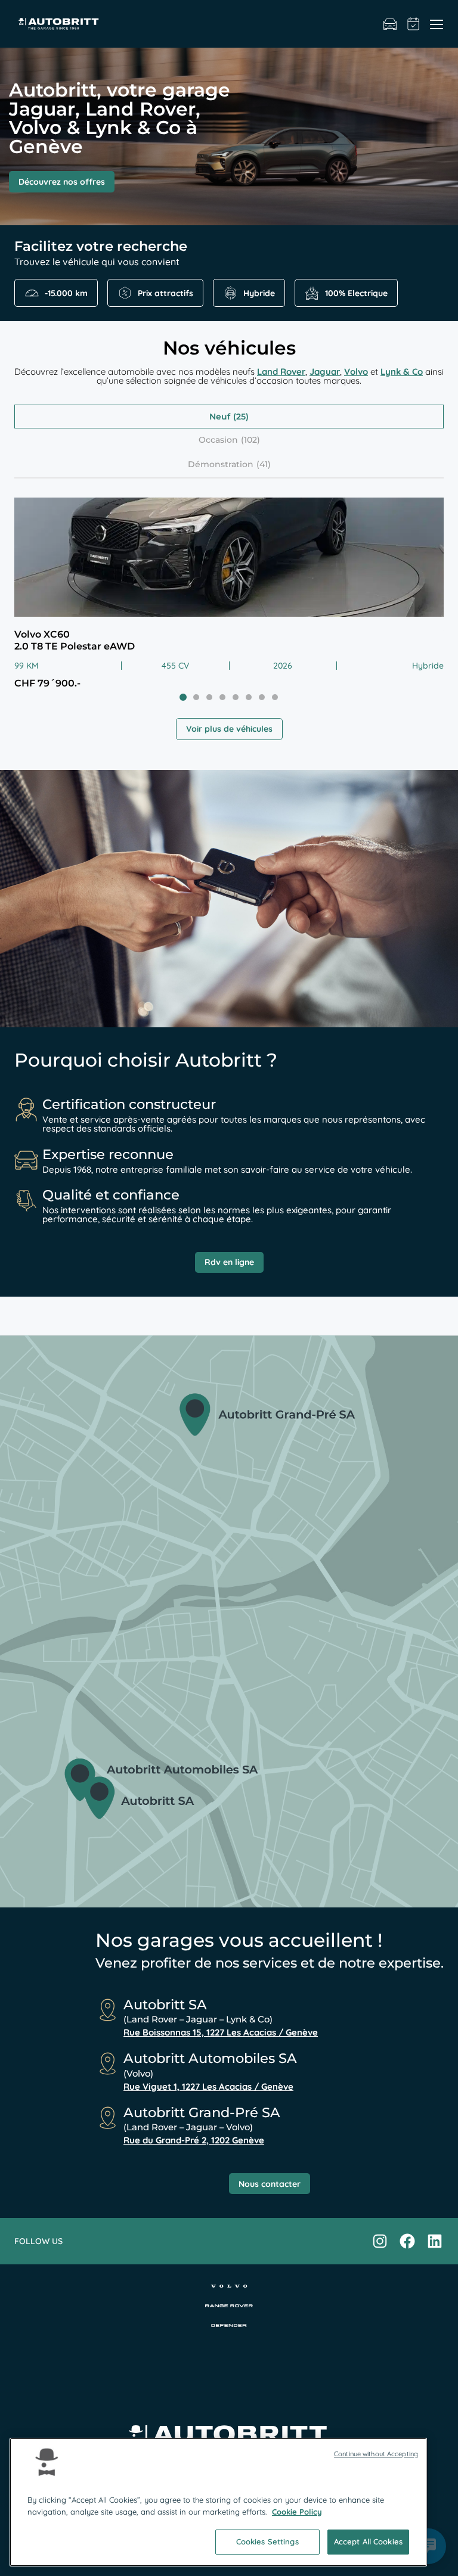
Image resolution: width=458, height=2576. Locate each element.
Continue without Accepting (376, 2454)
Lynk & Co (402, 372)
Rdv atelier (414, 24)
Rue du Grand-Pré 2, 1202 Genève (194, 2141)
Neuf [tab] (220, 417)
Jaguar (325, 372)
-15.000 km (66, 293)
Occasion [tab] (218, 440)
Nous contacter (270, 2184)
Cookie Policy (297, 2512)
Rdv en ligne (229, 1262)
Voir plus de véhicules (229, 729)
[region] (218, 2502)
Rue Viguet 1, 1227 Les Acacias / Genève (208, 2087)
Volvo (356, 372)
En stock (390, 24)
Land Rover (281, 372)
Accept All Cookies (368, 2541)
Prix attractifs (165, 293)
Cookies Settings (267, 2541)
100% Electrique (356, 293)
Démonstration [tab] (221, 464)
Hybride (259, 293)
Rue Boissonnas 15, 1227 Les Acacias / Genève (221, 2033)
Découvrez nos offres (62, 182)
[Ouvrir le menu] (437, 24)
